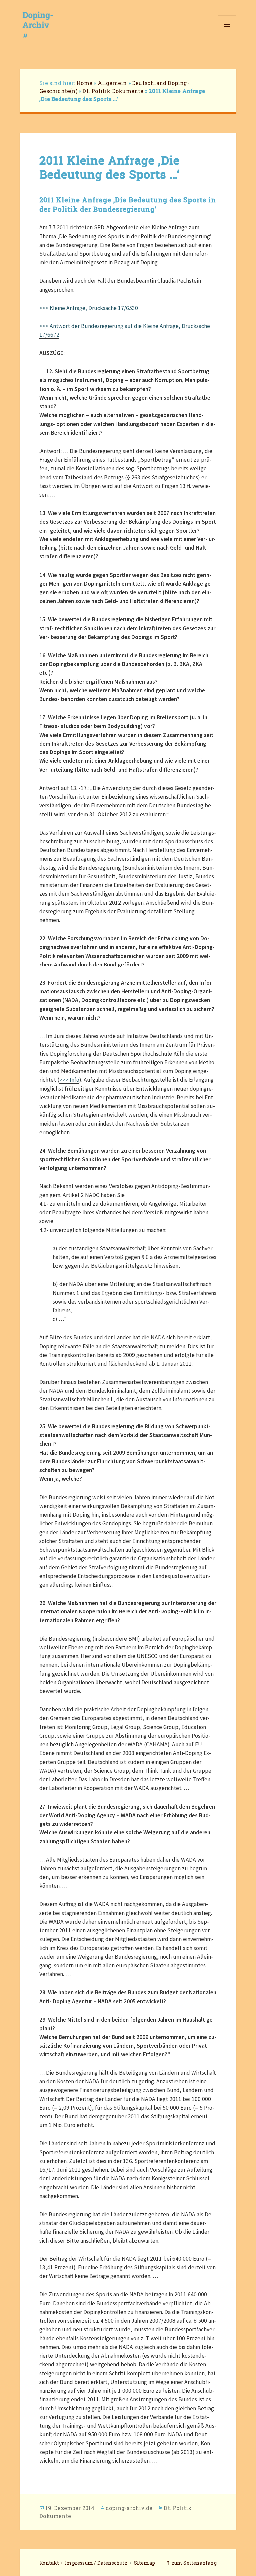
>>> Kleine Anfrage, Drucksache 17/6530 (89, 308)
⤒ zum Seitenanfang (191, 2563)
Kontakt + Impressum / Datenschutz (83, 2563)
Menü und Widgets (227, 34)
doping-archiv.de (129, 2508)
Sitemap (144, 2563)
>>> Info (69, 1080)
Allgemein (112, 83)
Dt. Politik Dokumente (113, 91)
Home (84, 83)
